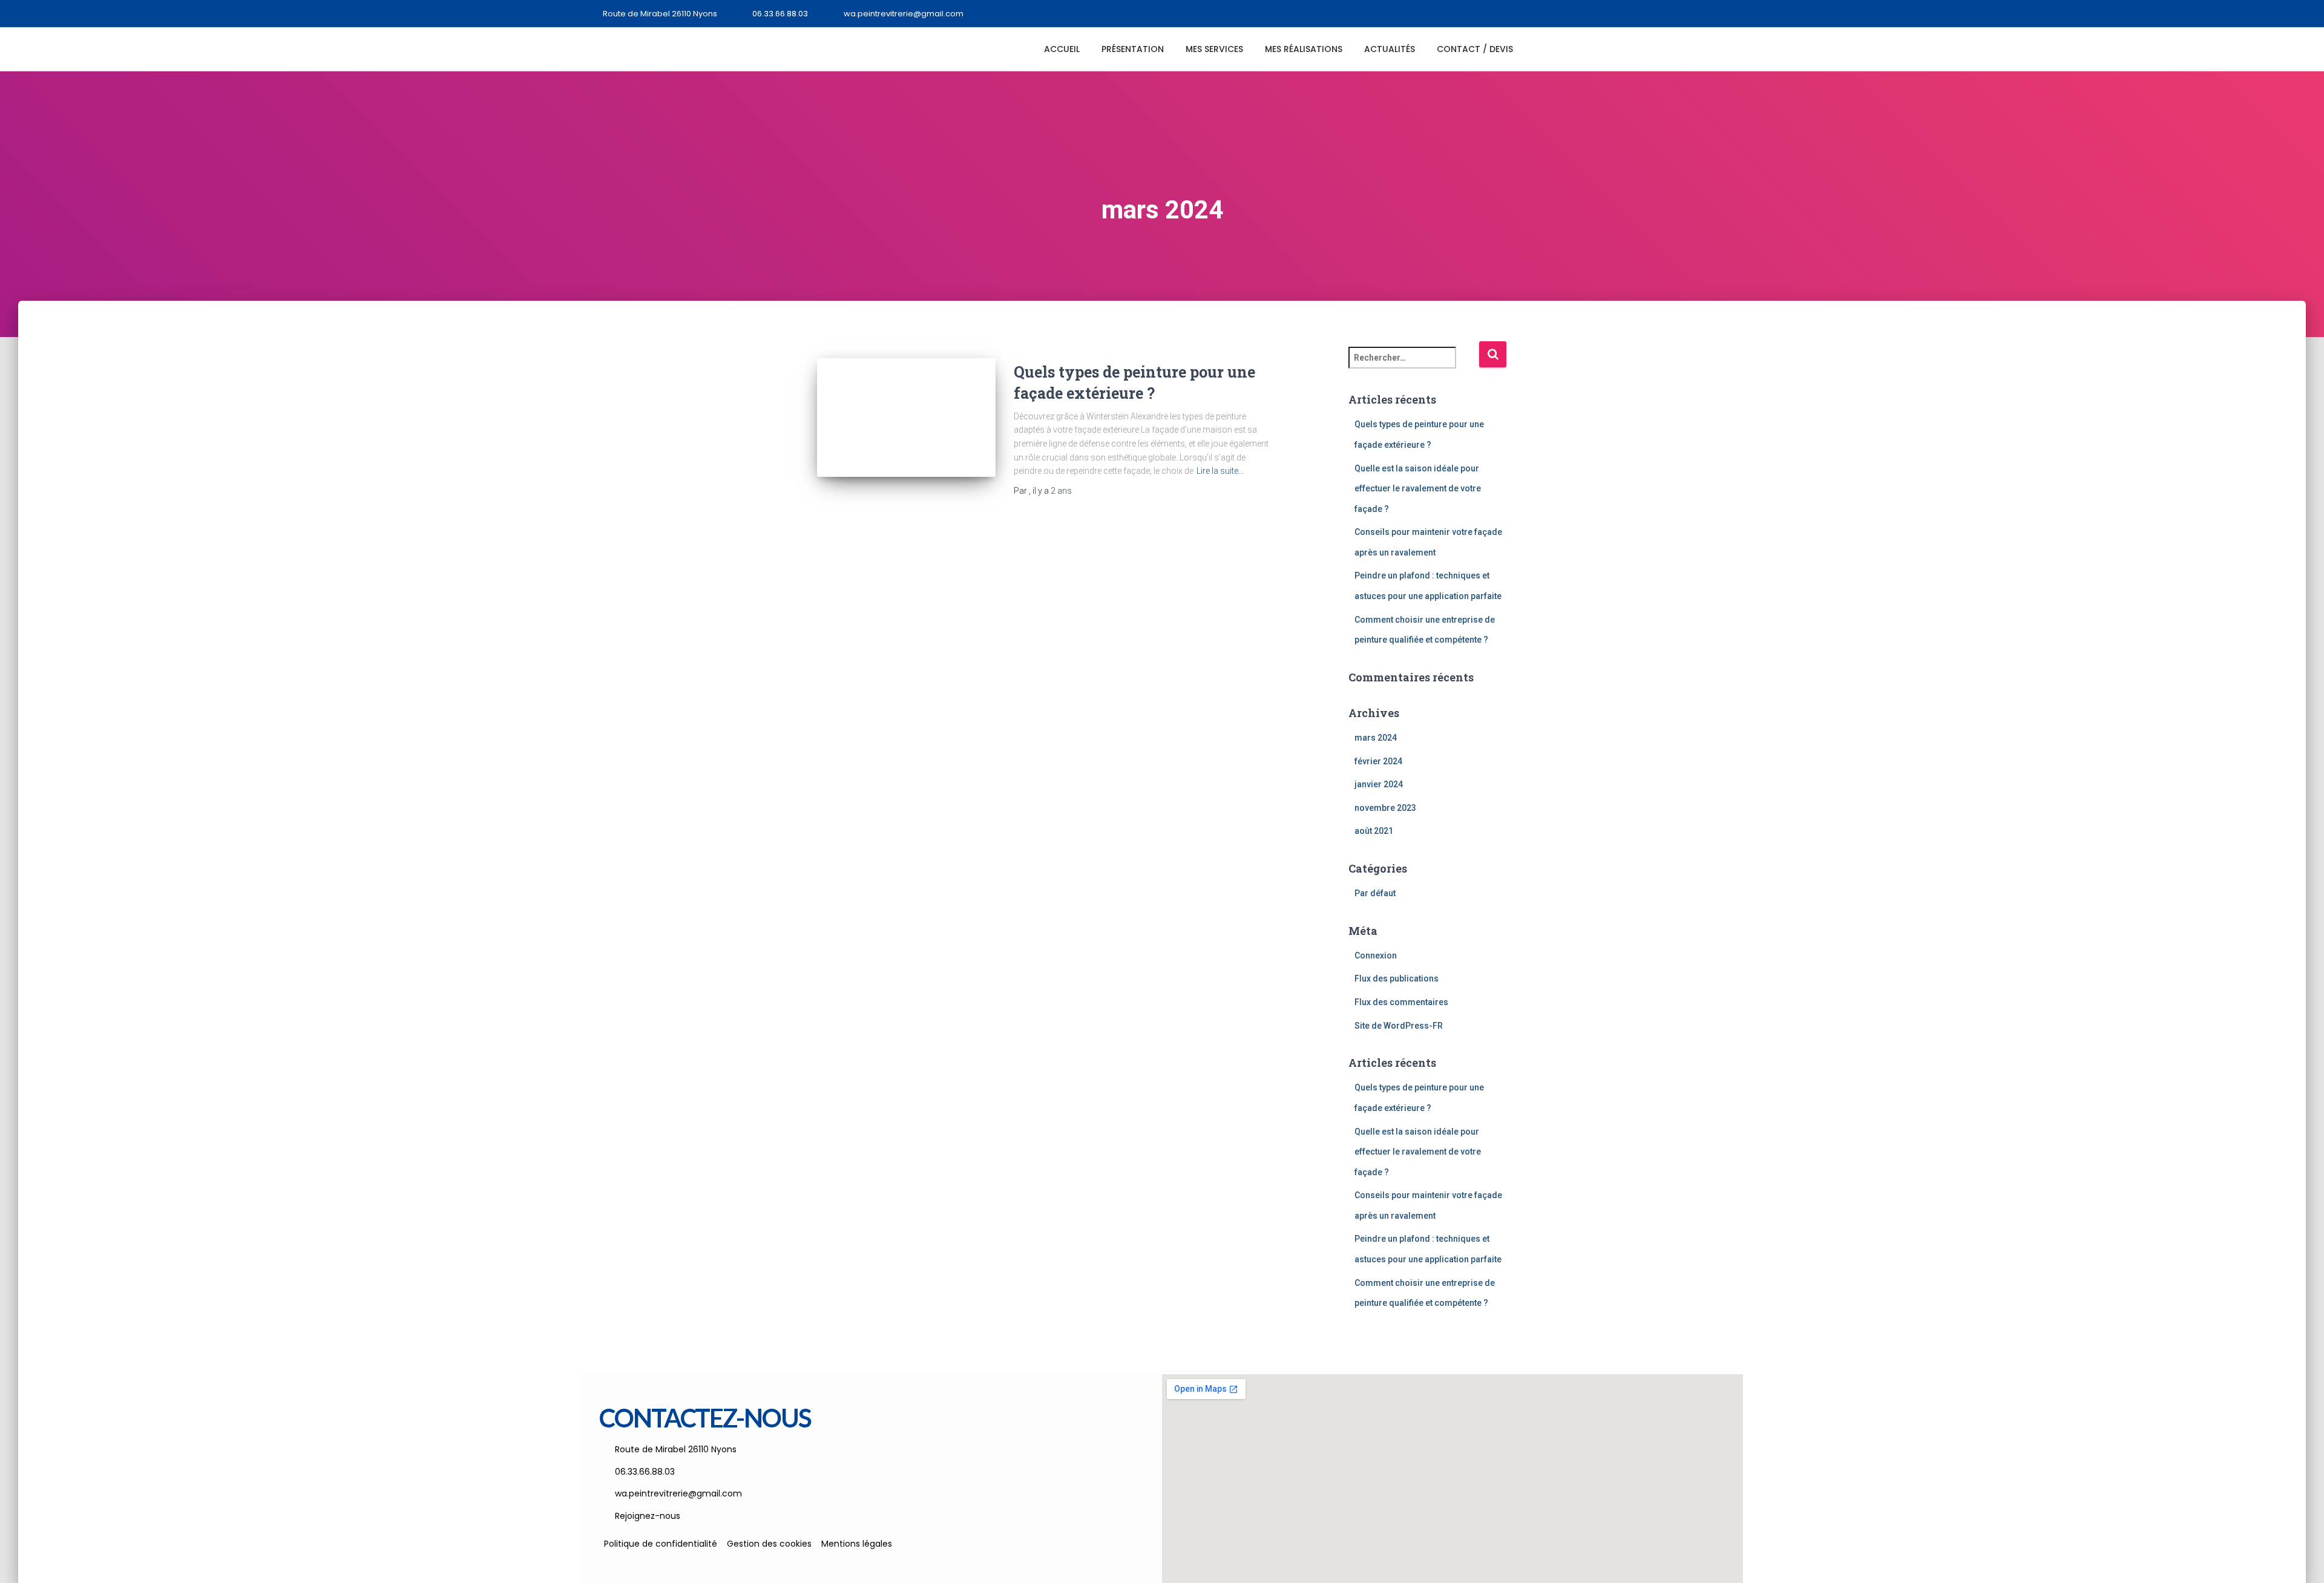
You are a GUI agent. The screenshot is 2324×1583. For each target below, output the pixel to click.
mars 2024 (1376, 738)
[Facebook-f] (1732, 14)
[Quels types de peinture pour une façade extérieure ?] (906, 418)
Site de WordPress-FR (1399, 1026)
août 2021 (1374, 831)
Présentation (1133, 49)
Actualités (1390, 49)
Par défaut (1375, 893)
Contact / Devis (1475, 49)
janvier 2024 (1379, 784)
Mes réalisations (1304, 49)
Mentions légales (857, 1544)
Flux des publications (1397, 978)
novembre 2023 (1385, 808)
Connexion (1376, 955)
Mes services (1214, 49)
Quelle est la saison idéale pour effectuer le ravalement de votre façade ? (1418, 489)
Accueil (1062, 49)
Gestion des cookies (769, 1544)
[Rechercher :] (1414, 366)
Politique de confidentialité (661, 1544)
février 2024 (1378, 761)
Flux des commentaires (1401, 1002)
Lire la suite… (1220, 471)
